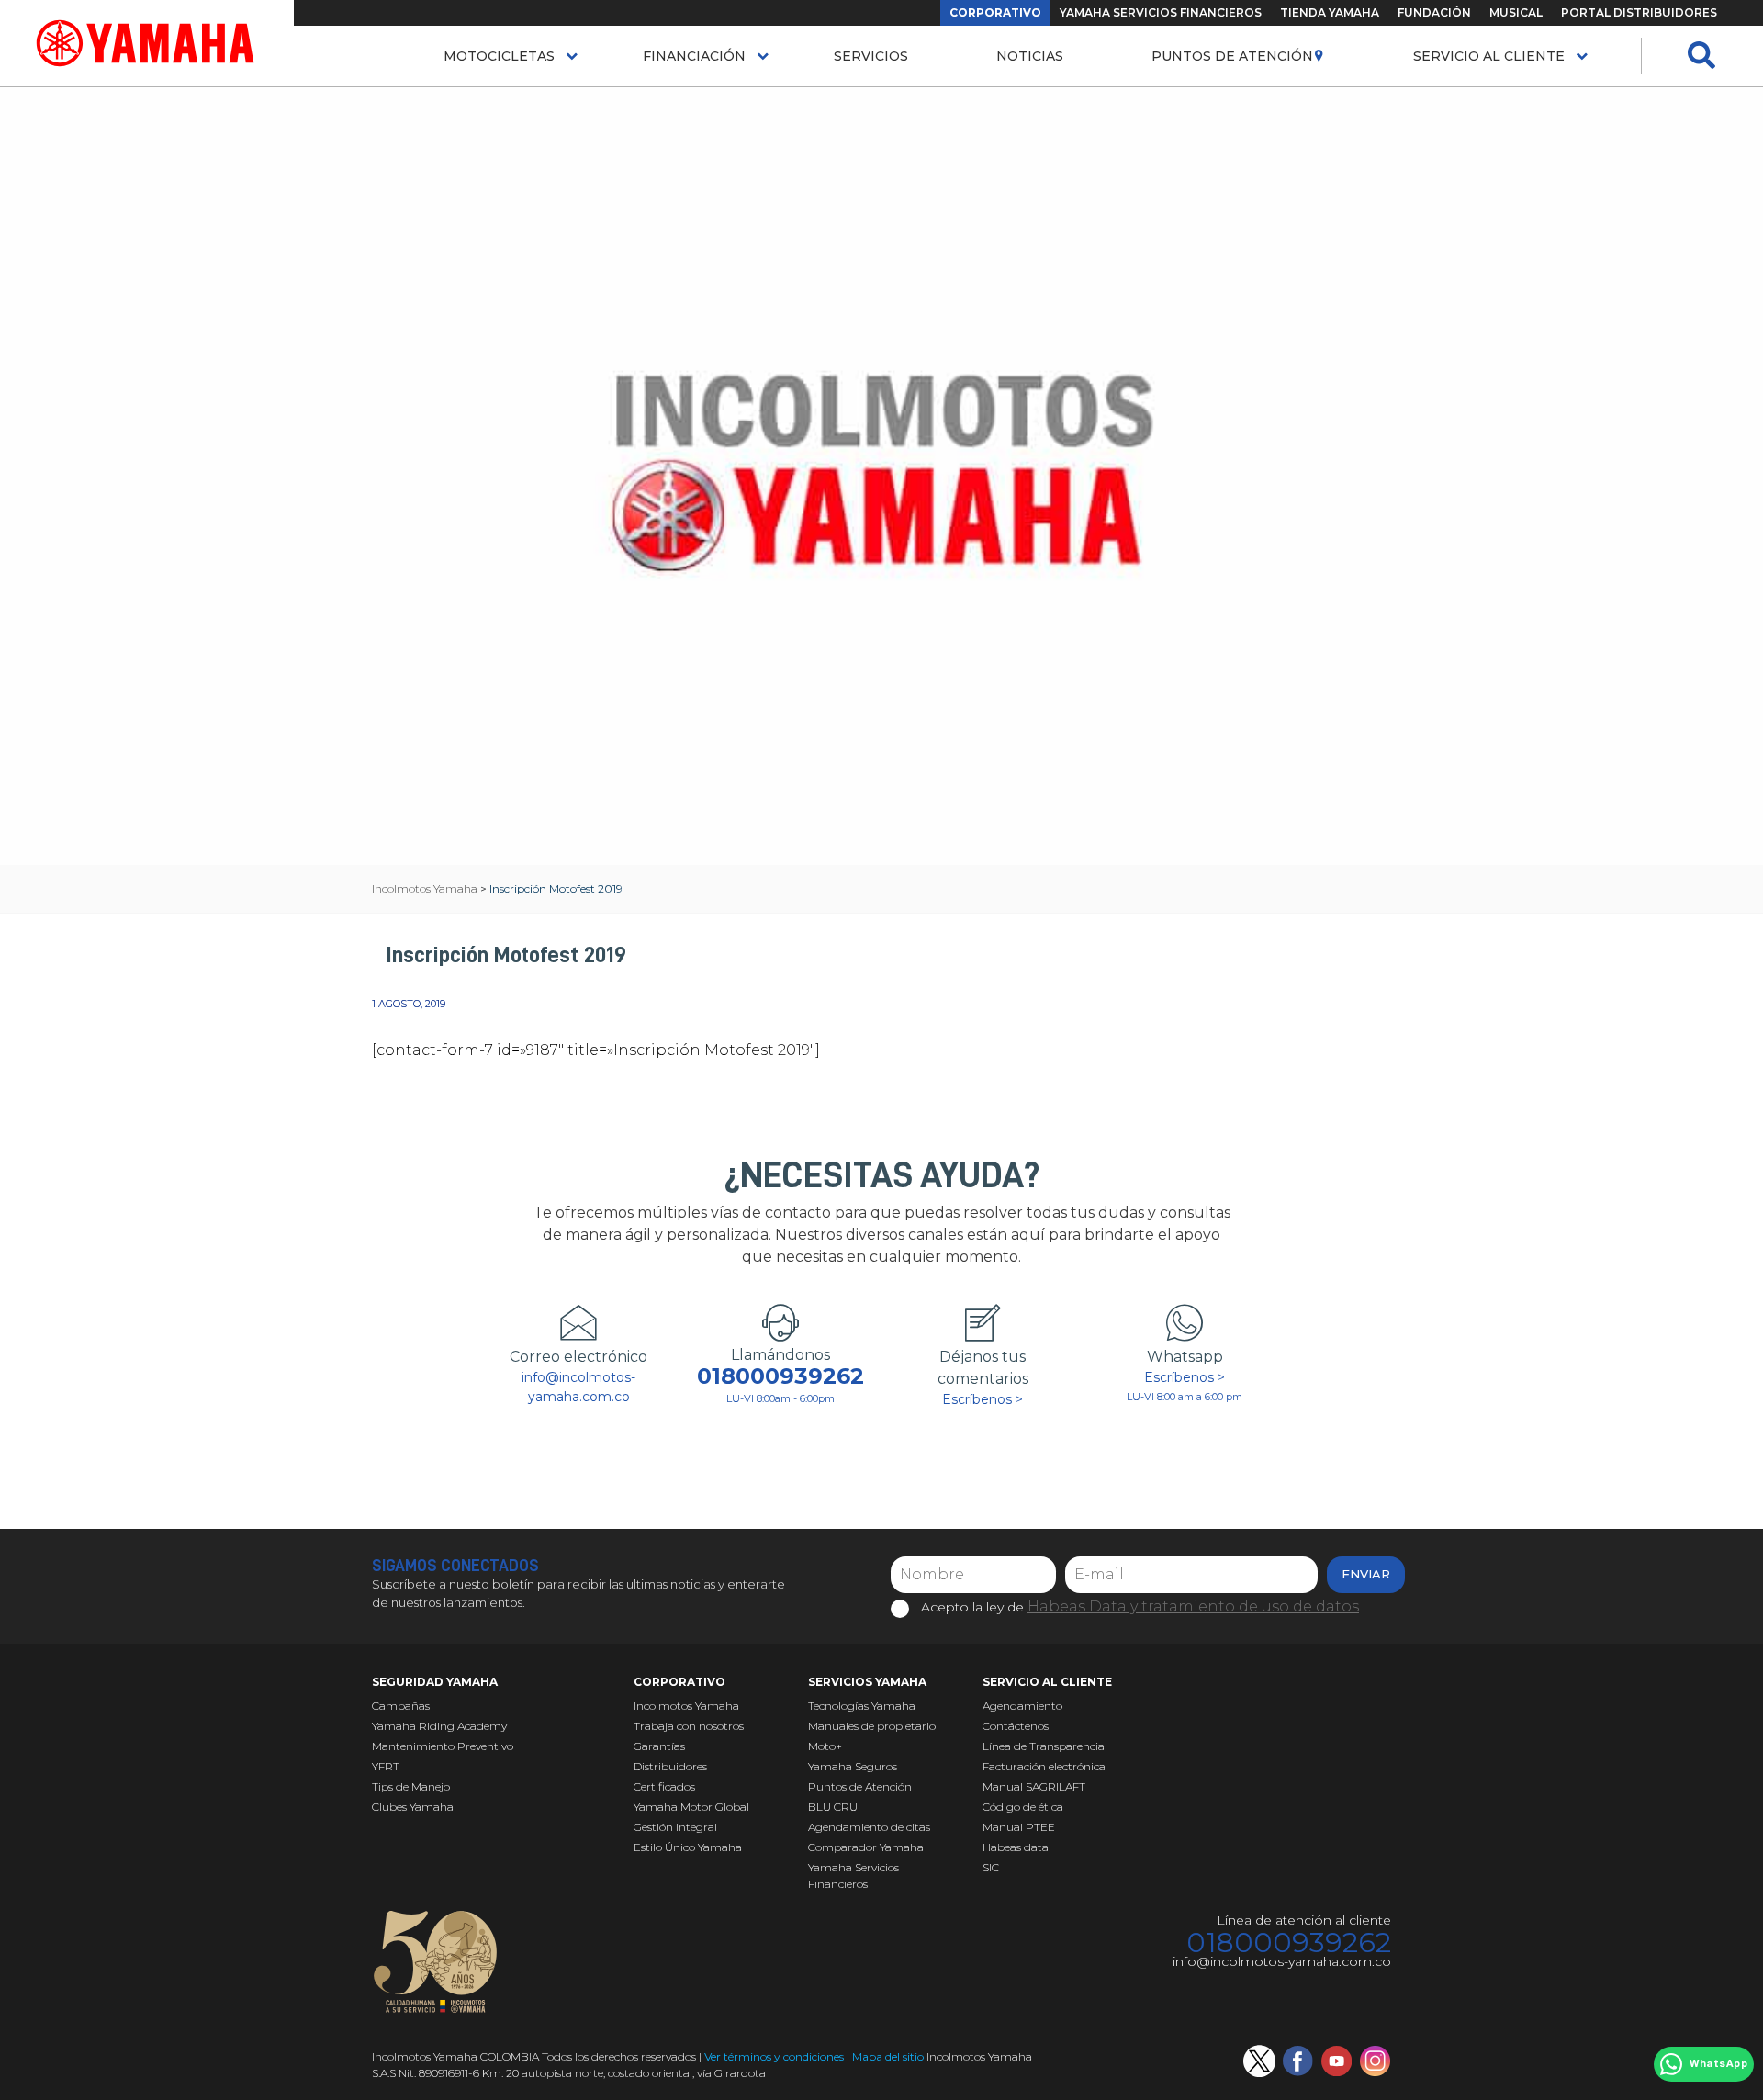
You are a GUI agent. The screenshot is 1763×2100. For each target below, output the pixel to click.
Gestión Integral (675, 1827)
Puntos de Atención (1232, 56)
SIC (991, 1867)
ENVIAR (1366, 1574)
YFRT (386, 1766)
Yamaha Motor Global (691, 1807)
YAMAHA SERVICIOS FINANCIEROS (1161, 12)
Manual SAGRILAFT (1034, 1786)
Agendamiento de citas (869, 1827)
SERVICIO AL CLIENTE (1489, 56)
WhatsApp (1718, 2064)
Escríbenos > (983, 1399)
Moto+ (825, 1746)
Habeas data (1016, 1847)
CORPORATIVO (995, 12)
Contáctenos (1016, 1726)
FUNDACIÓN (1434, 12)
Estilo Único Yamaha (688, 1847)
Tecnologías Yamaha (862, 1706)
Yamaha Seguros (853, 1766)
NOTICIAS (1030, 56)
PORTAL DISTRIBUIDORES (1639, 12)
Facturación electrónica (1044, 1766)
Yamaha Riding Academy (439, 1726)
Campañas (401, 1706)
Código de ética (1023, 1807)
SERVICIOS (871, 56)
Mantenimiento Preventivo (443, 1746)
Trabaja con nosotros (689, 1726)
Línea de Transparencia (1044, 1746)
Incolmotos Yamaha (686, 1706)
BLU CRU (833, 1807)
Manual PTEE (1019, 1827)
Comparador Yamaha (866, 1847)
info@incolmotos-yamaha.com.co (578, 1387)
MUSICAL (1516, 12)
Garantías (659, 1746)
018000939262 (780, 1376)
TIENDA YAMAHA (1330, 12)
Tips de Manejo (411, 1786)
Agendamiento (1022, 1706)
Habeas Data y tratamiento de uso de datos (1193, 1606)
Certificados (664, 1786)
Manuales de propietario (872, 1726)
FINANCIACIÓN (694, 56)
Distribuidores (670, 1766)
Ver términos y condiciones (774, 2056)
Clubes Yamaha (413, 1807)
